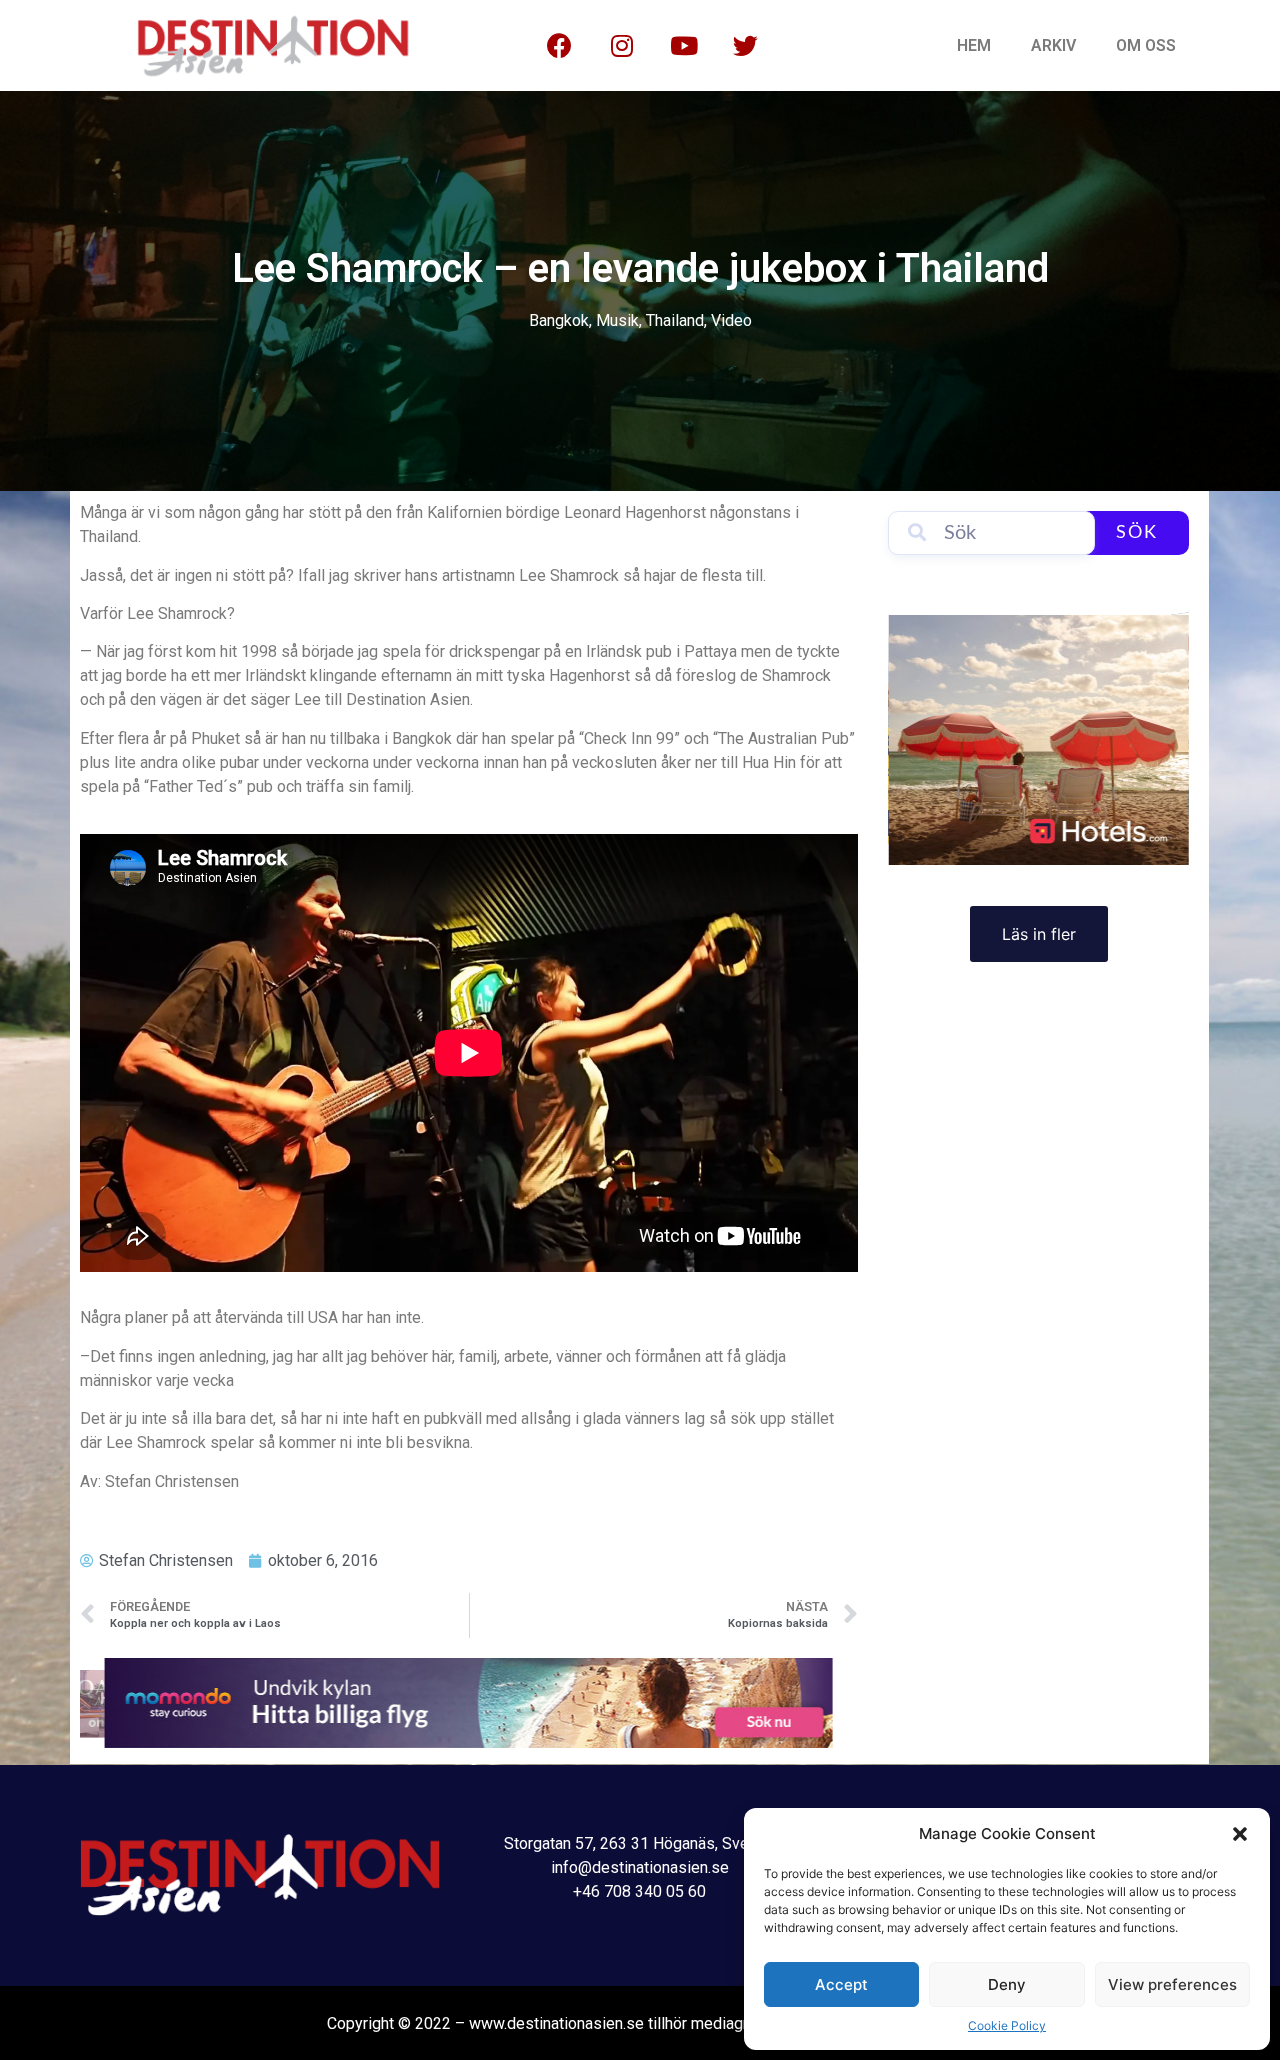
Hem (974, 45)
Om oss (1146, 45)
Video (731, 320)
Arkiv (1053, 45)
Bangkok (559, 320)
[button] (1240, 1834)
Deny (1007, 1984)
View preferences (1172, 1984)
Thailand (675, 320)
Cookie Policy (1007, 2025)
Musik (617, 320)
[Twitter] (746, 46)
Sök (1137, 533)
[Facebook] (560, 46)
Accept (841, 1984)
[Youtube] (684, 46)
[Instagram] (622, 46)
